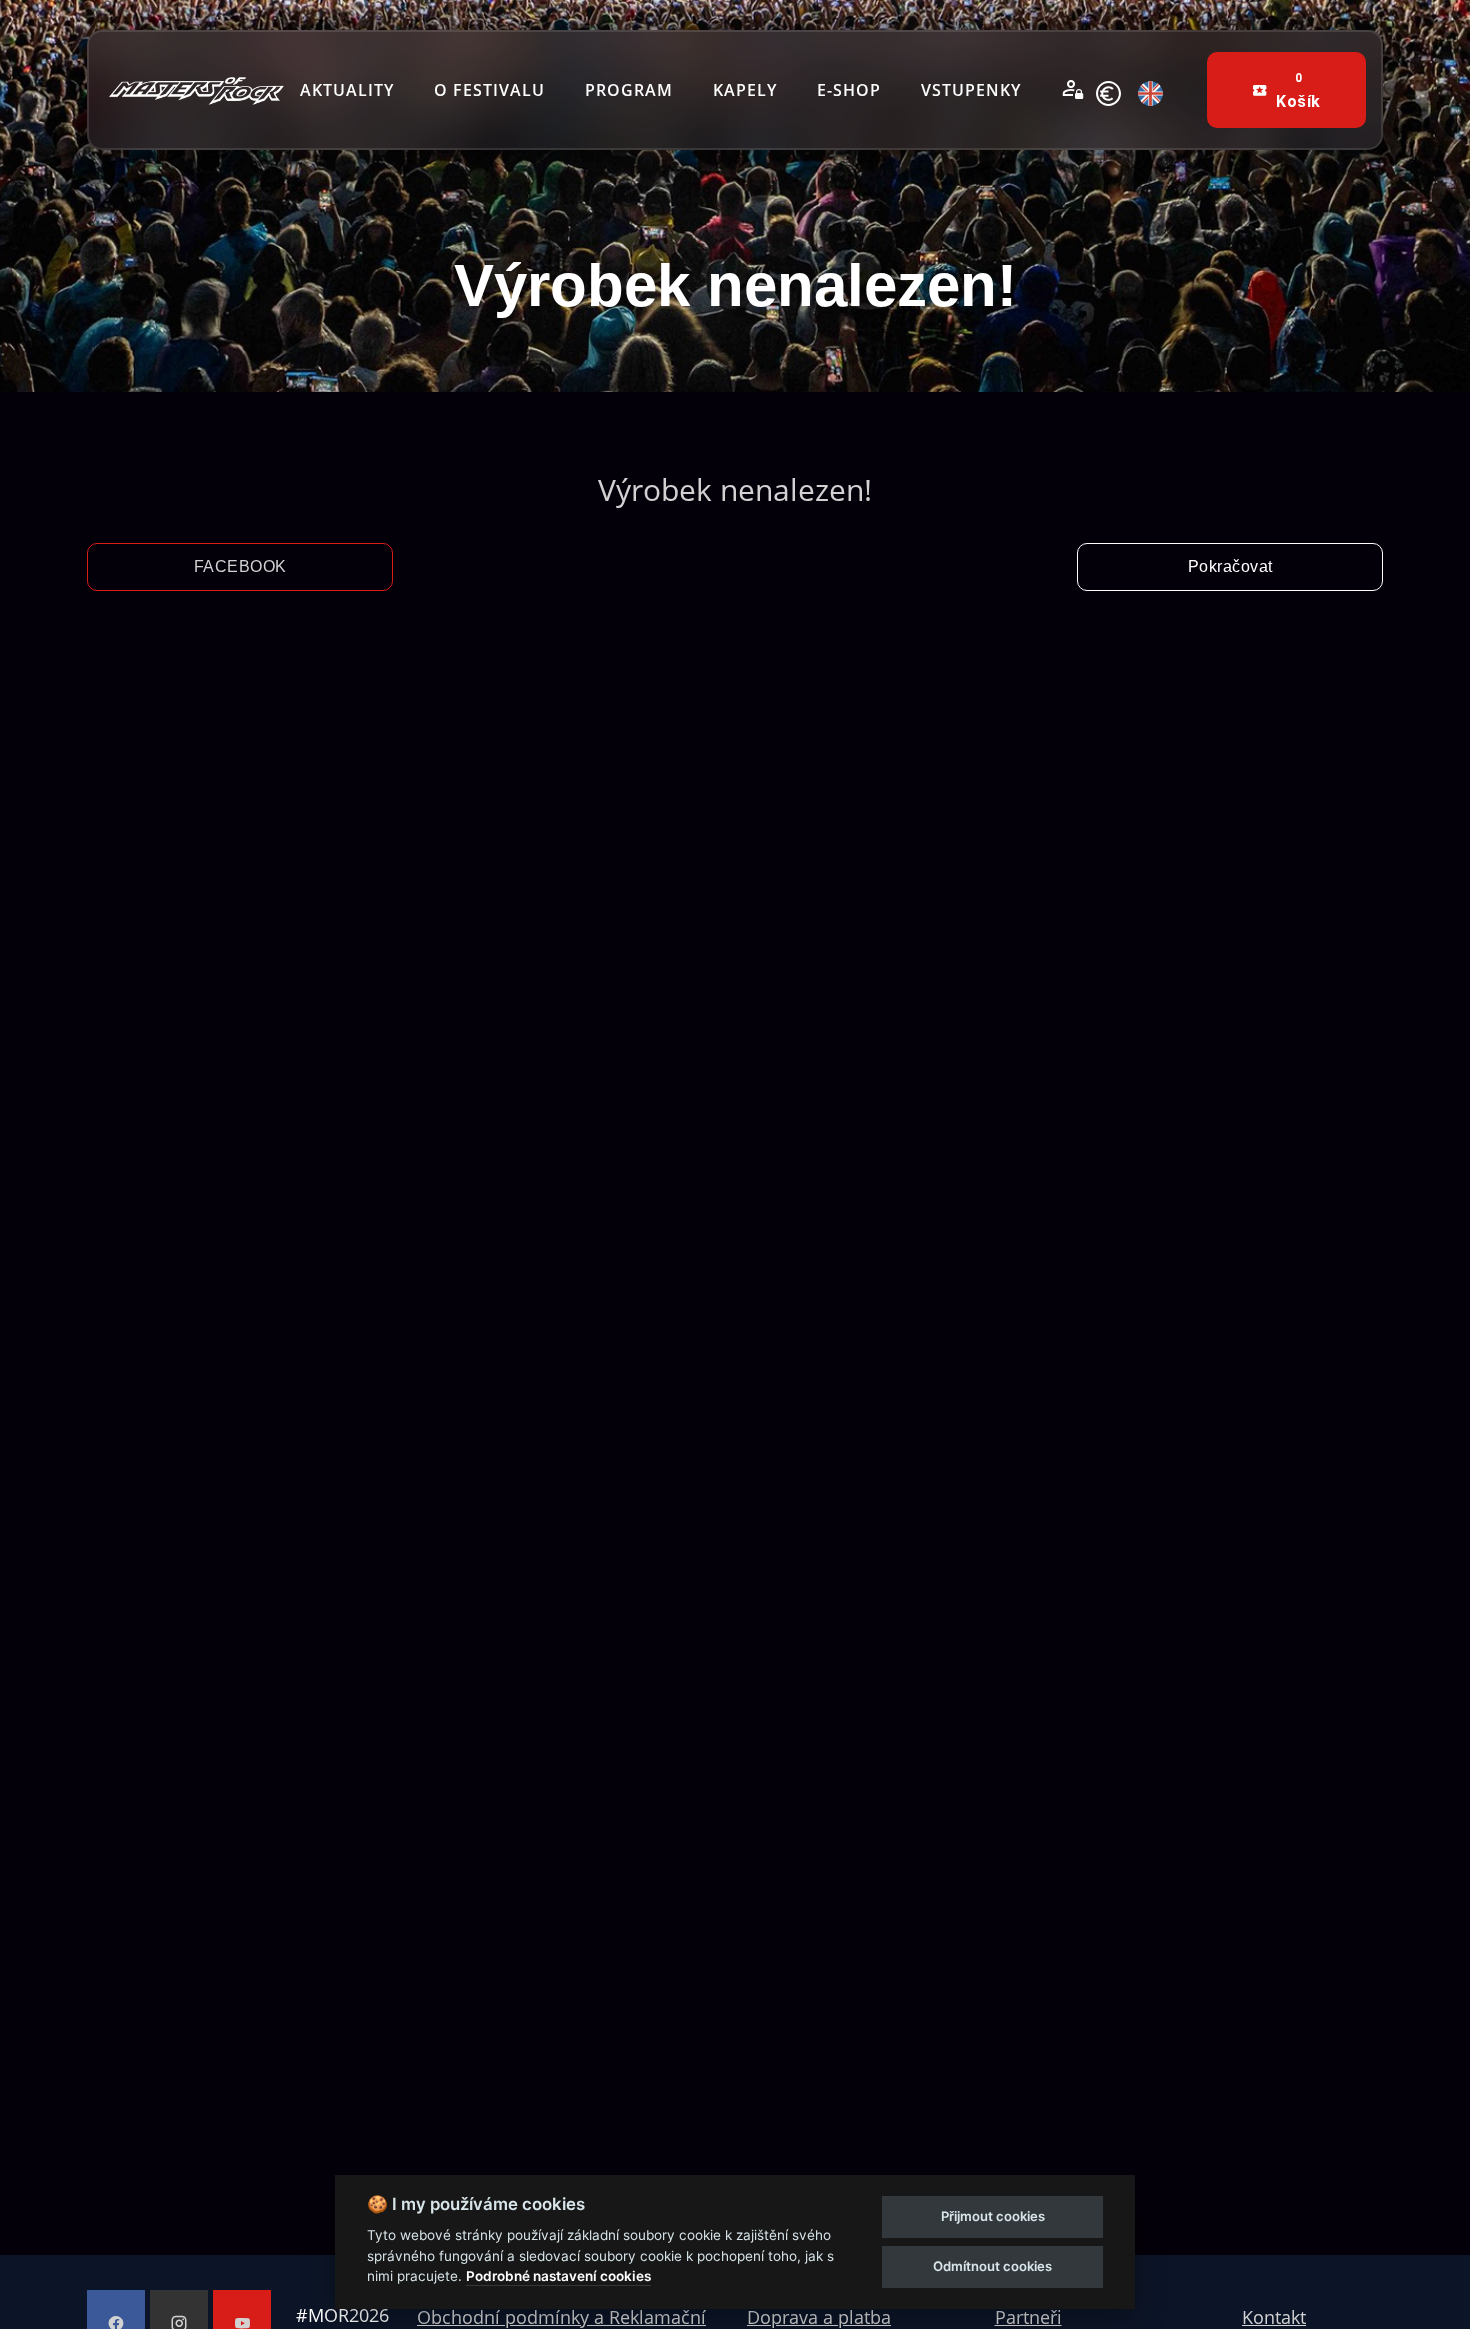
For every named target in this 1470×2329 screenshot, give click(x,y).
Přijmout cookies (993, 2216)
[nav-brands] (196, 90)
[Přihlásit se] (1073, 90)
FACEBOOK (240, 566)
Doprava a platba (819, 2317)
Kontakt (1274, 2317)
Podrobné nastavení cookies (558, 2276)
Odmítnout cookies (992, 2266)
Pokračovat (1230, 566)
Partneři (1028, 2317)
